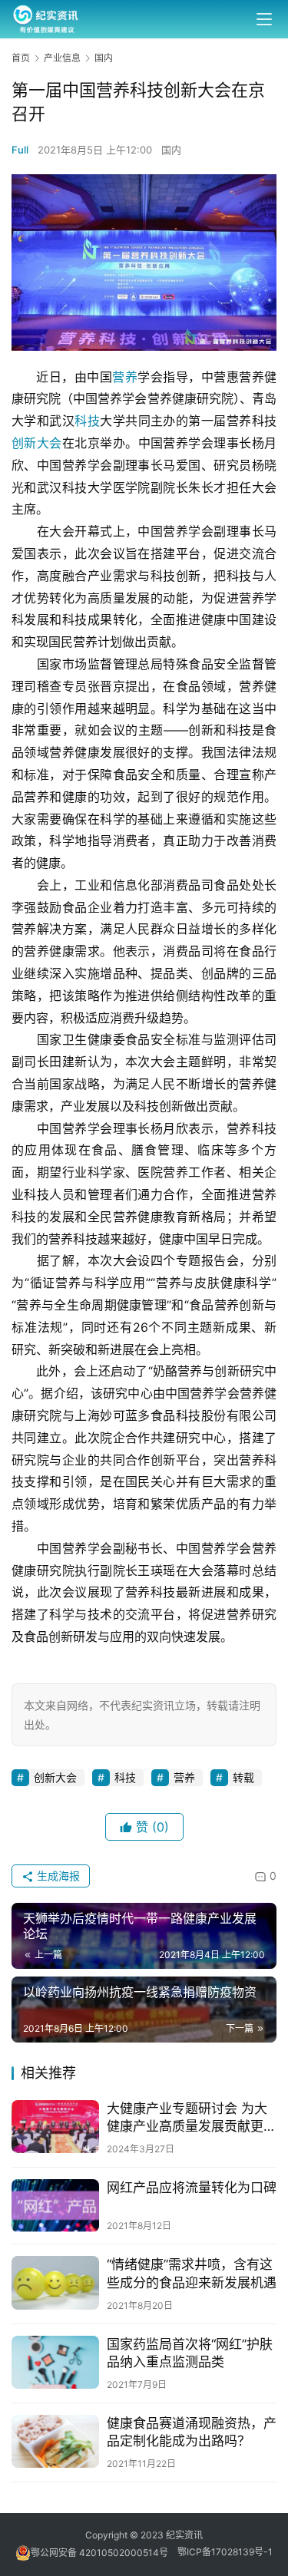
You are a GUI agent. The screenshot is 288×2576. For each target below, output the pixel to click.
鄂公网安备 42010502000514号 (104, 2553)
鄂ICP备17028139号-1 (225, 2553)
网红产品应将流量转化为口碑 (192, 2188)
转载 (243, 1777)
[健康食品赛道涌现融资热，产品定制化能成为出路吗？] (55, 2441)
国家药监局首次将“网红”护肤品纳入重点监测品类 (190, 2353)
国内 (171, 150)
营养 (125, 377)
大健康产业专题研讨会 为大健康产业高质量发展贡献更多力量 (192, 2118)
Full (20, 150)
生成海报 (57, 1876)
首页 (21, 58)
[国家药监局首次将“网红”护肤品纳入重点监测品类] (55, 2362)
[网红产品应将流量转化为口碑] (55, 2206)
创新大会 (37, 443)
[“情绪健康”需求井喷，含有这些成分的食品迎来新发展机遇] (55, 2282)
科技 (87, 421)
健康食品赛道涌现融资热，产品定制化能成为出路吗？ (192, 2432)
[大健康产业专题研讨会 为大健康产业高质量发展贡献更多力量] (55, 2127)
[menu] (264, 19)
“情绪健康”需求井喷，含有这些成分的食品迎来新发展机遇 (192, 2273)
